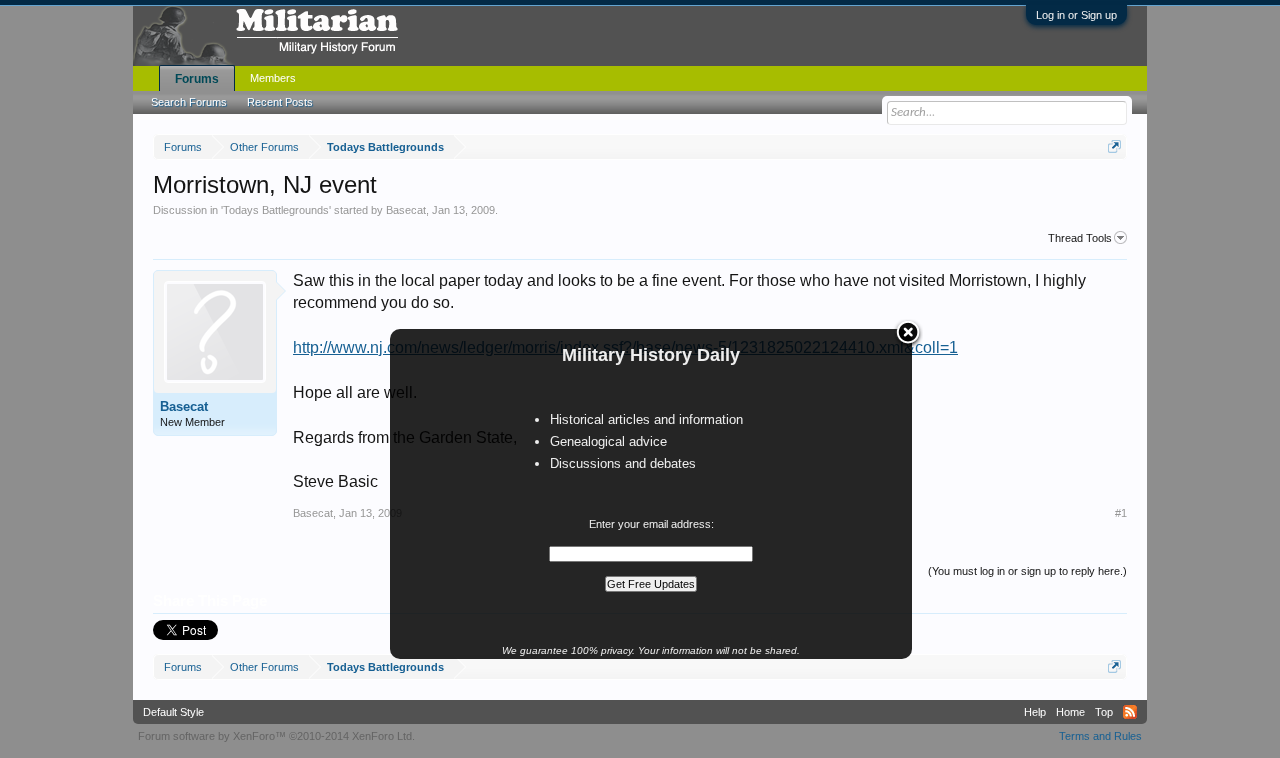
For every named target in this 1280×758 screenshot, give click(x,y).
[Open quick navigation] (1114, 146)
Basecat (406, 210)
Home (1070, 712)
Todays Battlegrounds (276, 210)
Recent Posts (280, 102)
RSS (1130, 712)
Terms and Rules (1100, 736)
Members (273, 78)
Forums (197, 79)
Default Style (173, 712)
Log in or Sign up (1076, 15)
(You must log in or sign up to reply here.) (1027, 571)
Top (1104, 712)
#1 (1121, 513)
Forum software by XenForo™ (276, 736)
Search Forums (189, 102)
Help (1035, 712)
